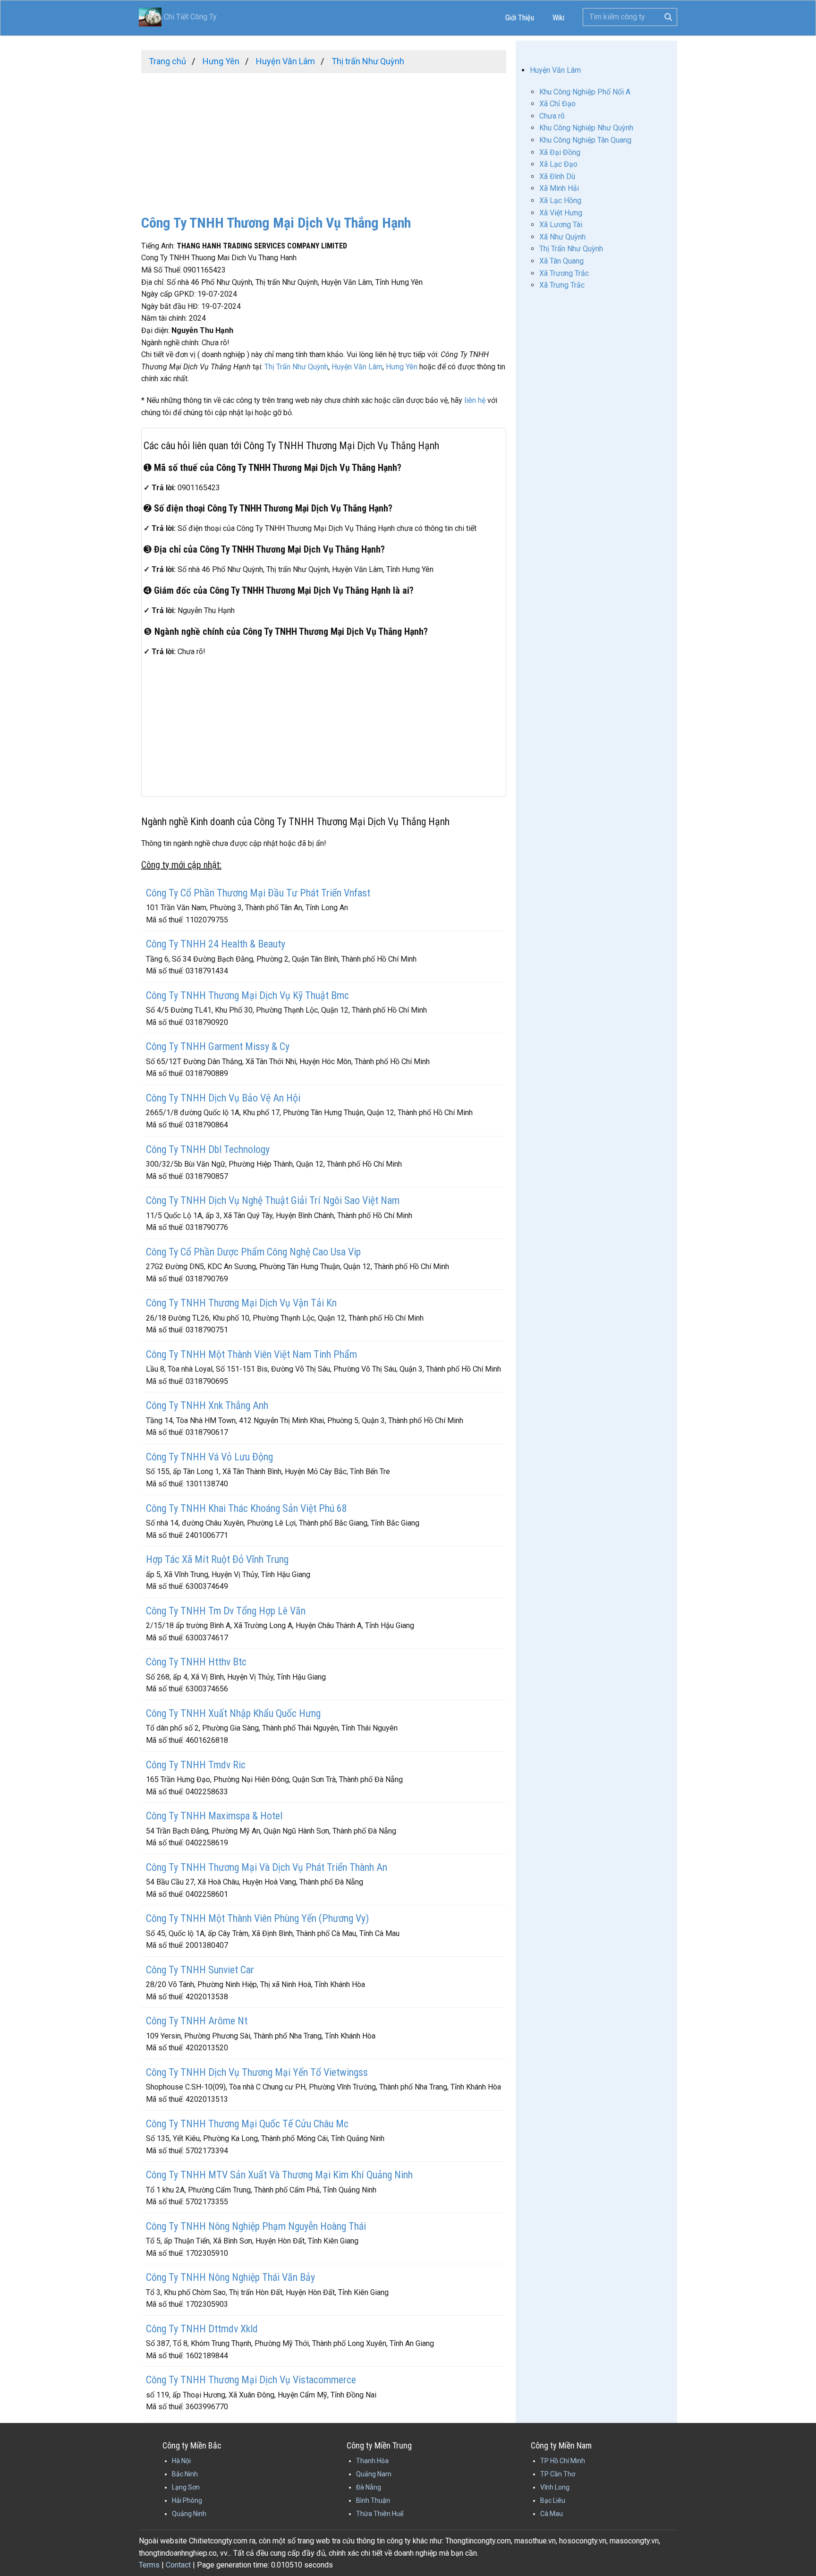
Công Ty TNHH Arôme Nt (197, 2021)
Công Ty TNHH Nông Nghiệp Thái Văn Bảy (230, 2277)
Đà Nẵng (369, 2487)
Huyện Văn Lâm (357, 367)
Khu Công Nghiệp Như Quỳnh (586, 128)
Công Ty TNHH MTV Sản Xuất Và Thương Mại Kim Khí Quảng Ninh (279, 2175)
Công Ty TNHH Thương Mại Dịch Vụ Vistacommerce (251, 2380)
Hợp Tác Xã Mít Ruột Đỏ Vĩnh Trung (217, 1559)
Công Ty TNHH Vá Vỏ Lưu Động (209, 1457)
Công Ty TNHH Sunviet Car (200, 1970)
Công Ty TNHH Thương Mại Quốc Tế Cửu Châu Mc (247, 2124)
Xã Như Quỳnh (562, 237)
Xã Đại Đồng (560, 152)
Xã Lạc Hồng (560, 200)
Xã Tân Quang (561, 261)
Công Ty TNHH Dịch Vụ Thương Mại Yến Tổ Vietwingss (257, 2072)
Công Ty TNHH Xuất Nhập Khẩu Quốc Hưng (233, 1713)
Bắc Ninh (185, 2474)
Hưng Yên (402, 367)
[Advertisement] (324, 139)
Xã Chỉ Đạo (557, 104)
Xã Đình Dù (557, 176)
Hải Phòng (187, 2500)
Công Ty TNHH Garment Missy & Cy (218, 1046)
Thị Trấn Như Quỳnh (296, 367)
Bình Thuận (373, 2500)
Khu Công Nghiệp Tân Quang (585, 140)
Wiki (558, 18)
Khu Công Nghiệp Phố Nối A (585, 92)
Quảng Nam (374, 2474)
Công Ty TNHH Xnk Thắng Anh (207, 1405)
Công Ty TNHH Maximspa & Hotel (214, 1816)
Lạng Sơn (186, 2487)
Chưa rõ (552, 116)
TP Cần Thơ (558, 2474)
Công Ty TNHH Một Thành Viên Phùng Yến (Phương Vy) (257, 1918)
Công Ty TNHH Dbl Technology (208, 1149)
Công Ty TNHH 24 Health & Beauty (216, 944)
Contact (178, 2565)
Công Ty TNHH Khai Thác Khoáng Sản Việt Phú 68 (246, 1508)
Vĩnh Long (555, 2487)
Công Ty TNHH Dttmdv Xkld (202, 2329)
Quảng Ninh (189, 2514)
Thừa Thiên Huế (380, 2514)
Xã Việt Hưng (561, 213)
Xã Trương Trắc (564, 273)
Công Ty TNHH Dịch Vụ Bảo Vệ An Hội (223, 1098)
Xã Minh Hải (559, 188)
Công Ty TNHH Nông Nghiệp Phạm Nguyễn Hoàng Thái (256, 2226)
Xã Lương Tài (561, 225)
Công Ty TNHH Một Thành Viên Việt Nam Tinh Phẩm (251, 1354)
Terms (149, 2565)
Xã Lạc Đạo (558, 164)
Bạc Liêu (553, 2500)
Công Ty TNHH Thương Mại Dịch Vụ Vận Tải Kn (241, 1303)
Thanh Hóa (372, 2461)
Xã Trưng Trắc (562, 285)
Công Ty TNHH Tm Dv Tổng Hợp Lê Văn (226, 1611)
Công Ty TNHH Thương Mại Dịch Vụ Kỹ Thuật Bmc (247, 995)
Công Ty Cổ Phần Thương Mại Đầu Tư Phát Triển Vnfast (258, 893)
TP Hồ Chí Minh (563, 2461)
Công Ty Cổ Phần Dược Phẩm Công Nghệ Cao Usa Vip (253, 1252)
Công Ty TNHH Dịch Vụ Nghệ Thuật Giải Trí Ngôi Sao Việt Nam (273, 1200)
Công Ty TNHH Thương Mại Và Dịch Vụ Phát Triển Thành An (267, 1867)
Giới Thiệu (520, 18)
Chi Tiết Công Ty (190, 17)
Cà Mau (552, 2514)
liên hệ (475, 400)
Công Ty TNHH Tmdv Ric (196, 1765)
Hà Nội (181, 2461)
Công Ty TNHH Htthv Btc (196, 1662)
